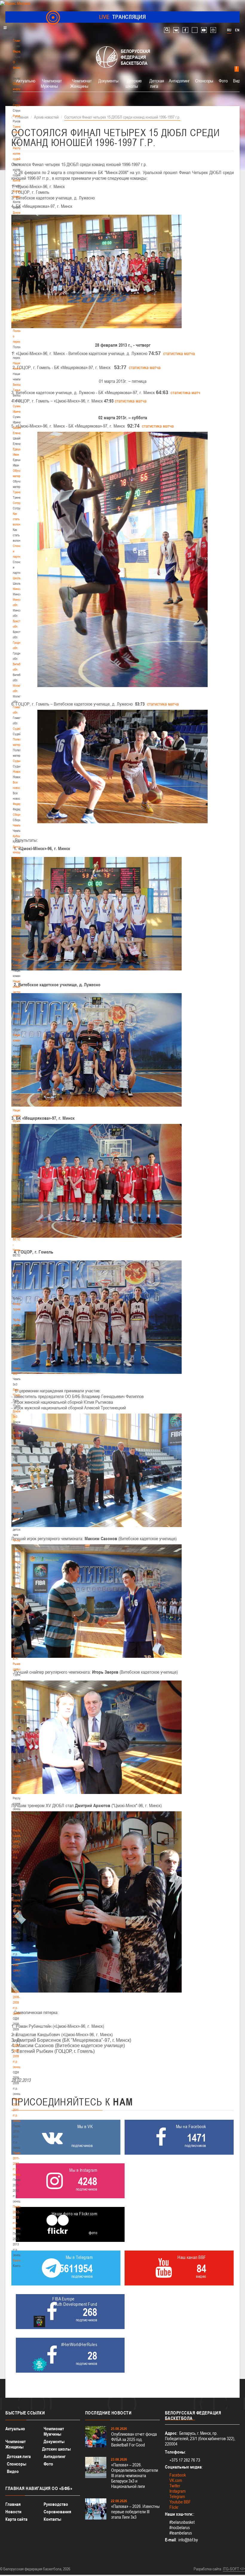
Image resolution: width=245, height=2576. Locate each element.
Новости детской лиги (18, 1513)
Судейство (20, 729)
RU (229, 30)
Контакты (19, 180)
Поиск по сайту (167, 30)
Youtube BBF (180, 2502)
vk (176, 30)
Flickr (174, 2507)
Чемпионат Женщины (81, 83)
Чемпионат (20, 825)
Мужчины (19, 1153)
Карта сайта (16, 2519)
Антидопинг (179, 81)
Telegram (177, 2496)
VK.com (176, 2480)
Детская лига (157, 83)
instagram (213, 30)
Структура (19, 105)
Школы (17, 578)
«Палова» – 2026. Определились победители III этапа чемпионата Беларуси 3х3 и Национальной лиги (135, 2476)
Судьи (17, 761)
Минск (17, 589)
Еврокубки (19, 879)
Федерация (20, 804)
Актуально (26, 81)
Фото (16, 1572)
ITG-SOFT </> (234, 2569)
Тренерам (19, 492)
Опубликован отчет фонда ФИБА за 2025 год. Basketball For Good (134, 2439)
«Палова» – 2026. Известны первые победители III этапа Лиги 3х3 (135, 2512)
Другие (17, 1583)
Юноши (17, 1540)
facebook (185, 30)
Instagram (177, 2491)
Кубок (16, 836)
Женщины (19, 1228)
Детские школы (134, 83)
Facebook (178, 2475)
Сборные (19, 815)
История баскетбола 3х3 (20, 1438)
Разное (17, 890)
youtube (204, 30)
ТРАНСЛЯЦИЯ (123, 17)
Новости (19, 772)
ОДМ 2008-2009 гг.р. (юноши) (18, 2056)
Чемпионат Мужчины (51, 83)
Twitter (175, 2486)
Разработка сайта (207, 2569)
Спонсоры (204, 81)
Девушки (18, 1551)
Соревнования (57, 2512)
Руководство (56, 2504)
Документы (20, 213)
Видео (13, 2471)
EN (237, 30)
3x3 (15, 1357)
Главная (18, 41)
